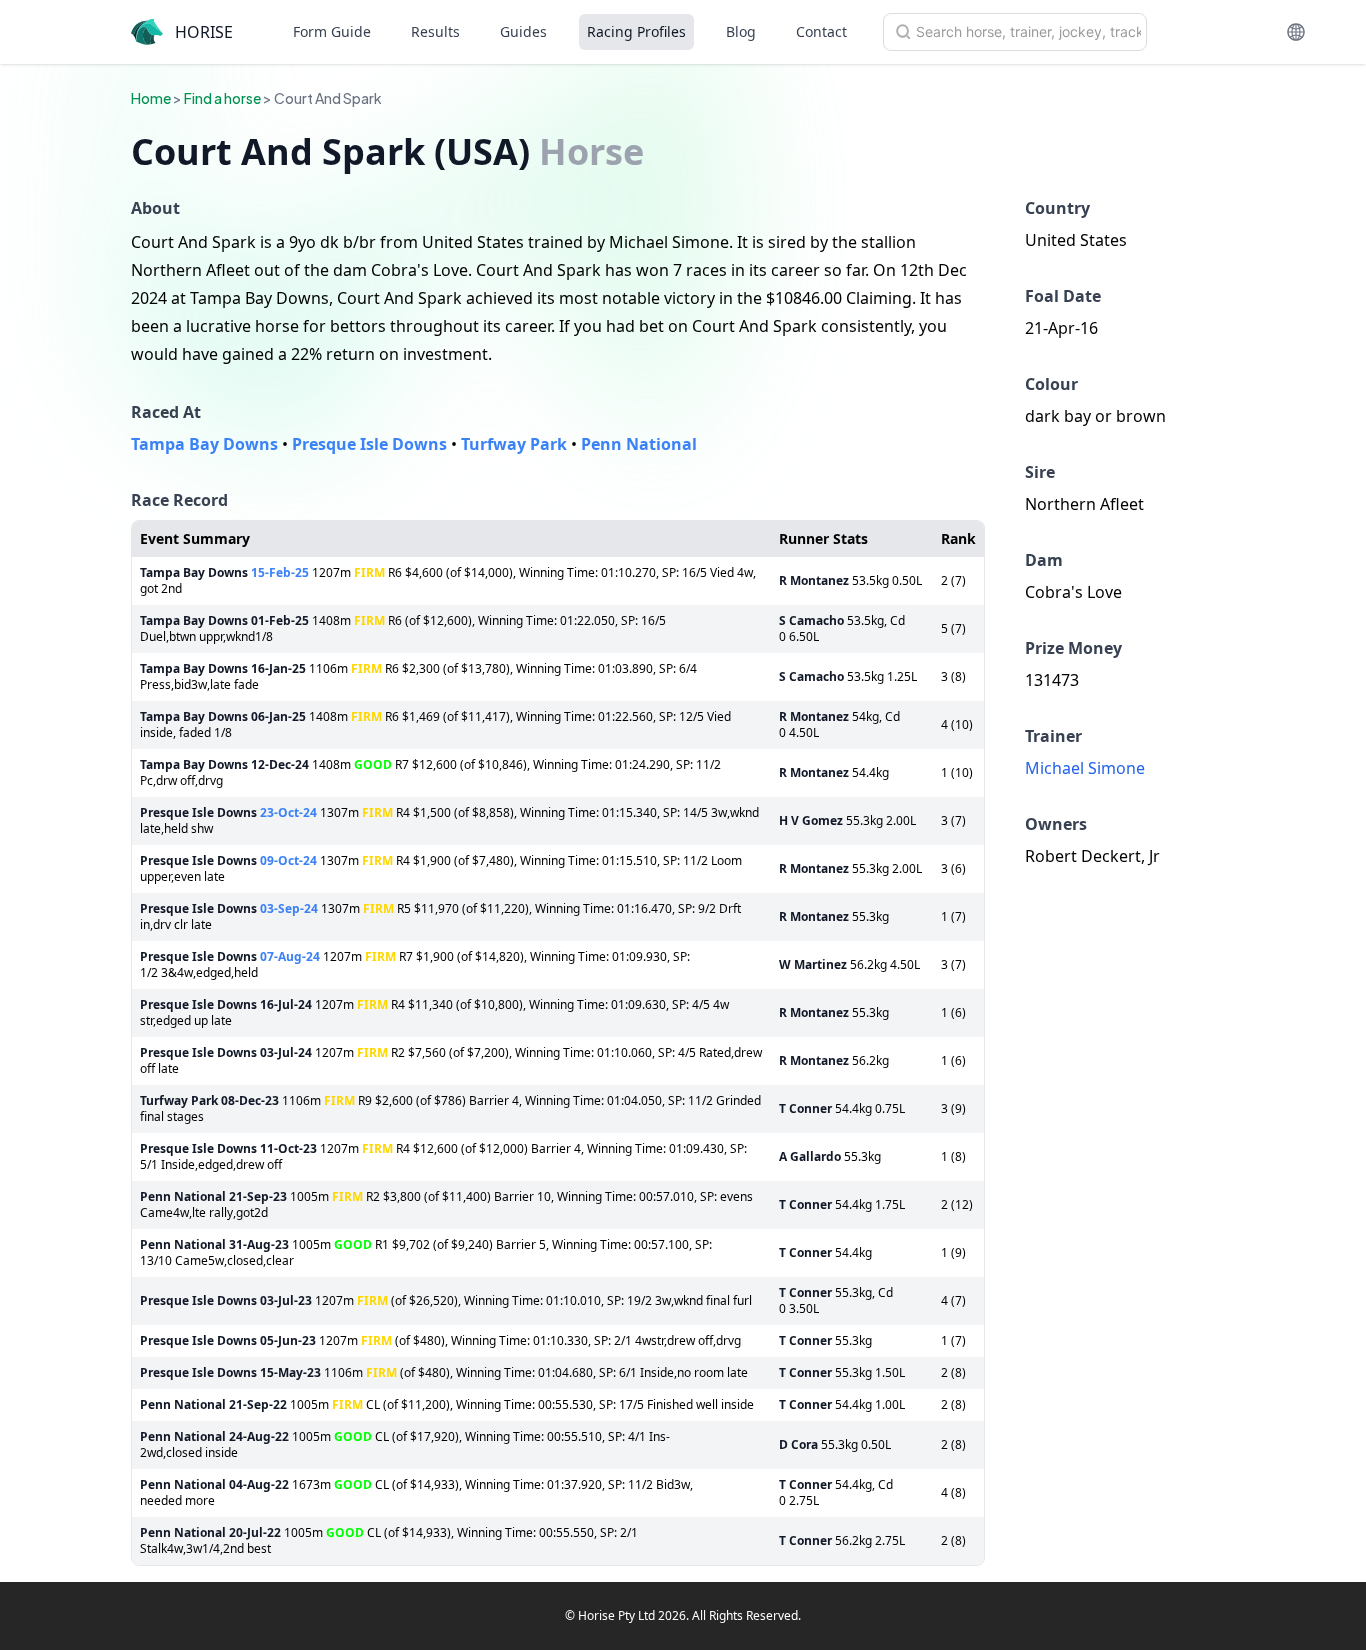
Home (151, 98)
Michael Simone (1085, 768)
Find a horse (222, 98)
